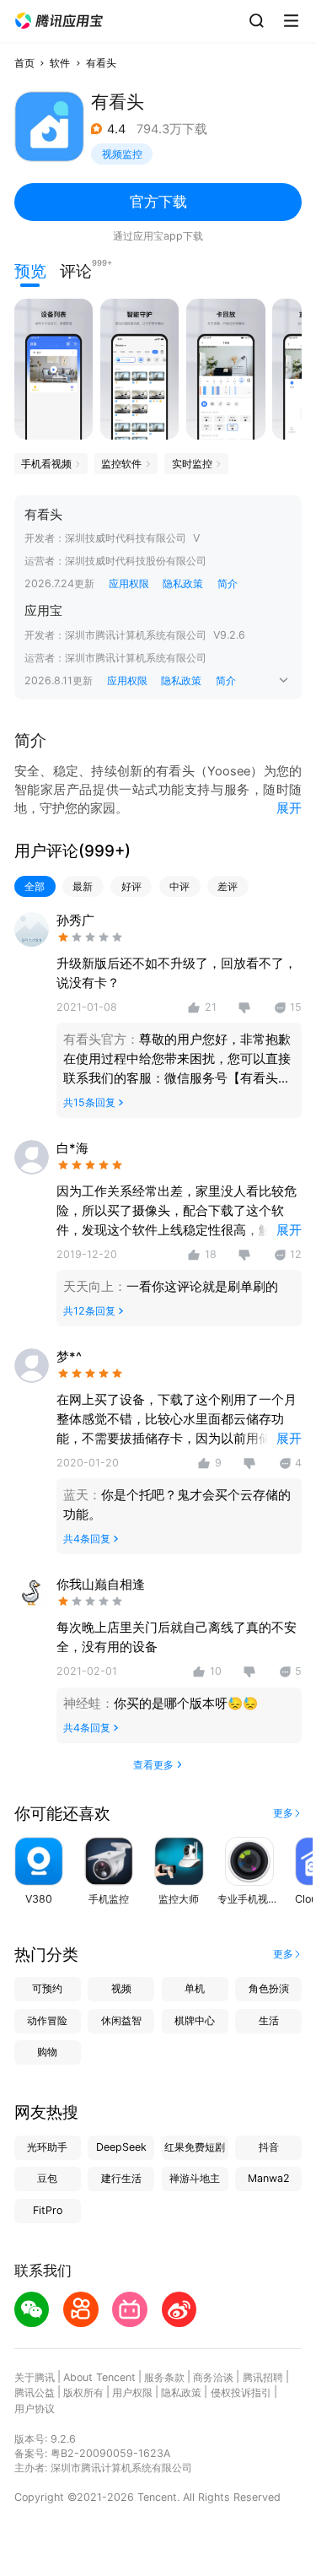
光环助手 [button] (47, 2147)
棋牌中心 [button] (195, 2020)
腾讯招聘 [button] (263, 2377)
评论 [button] (76, 270)
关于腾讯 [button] (35, 2377)
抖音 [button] (269, 2147)
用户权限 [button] (132, 2392)
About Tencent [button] (99, 2377)
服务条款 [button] (164, 2377)
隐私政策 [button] (183, 583)
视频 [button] (121, 1988)
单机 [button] (195, 1988)
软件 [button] (60, 63)
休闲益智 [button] (121, 2020)
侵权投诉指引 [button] (241, 2392)
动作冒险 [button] (47, 2020)
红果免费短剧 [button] (195, 2147)
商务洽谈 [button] (213, 2377)
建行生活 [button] (121, 2178)
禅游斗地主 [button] (195, 2178)
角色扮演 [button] (269, 1988)
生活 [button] (269, 2020)
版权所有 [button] (83, 2392)
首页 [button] (24, 63)
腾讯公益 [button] (35, 2392)
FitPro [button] (48, 2210)
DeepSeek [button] (121, 2147)
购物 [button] (47, 2052)
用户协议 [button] (35, 2409)
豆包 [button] (47, 2178)
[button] (59, 21)
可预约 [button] (47, 1988)
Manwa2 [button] (269, 2178)
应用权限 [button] (129, 583)
